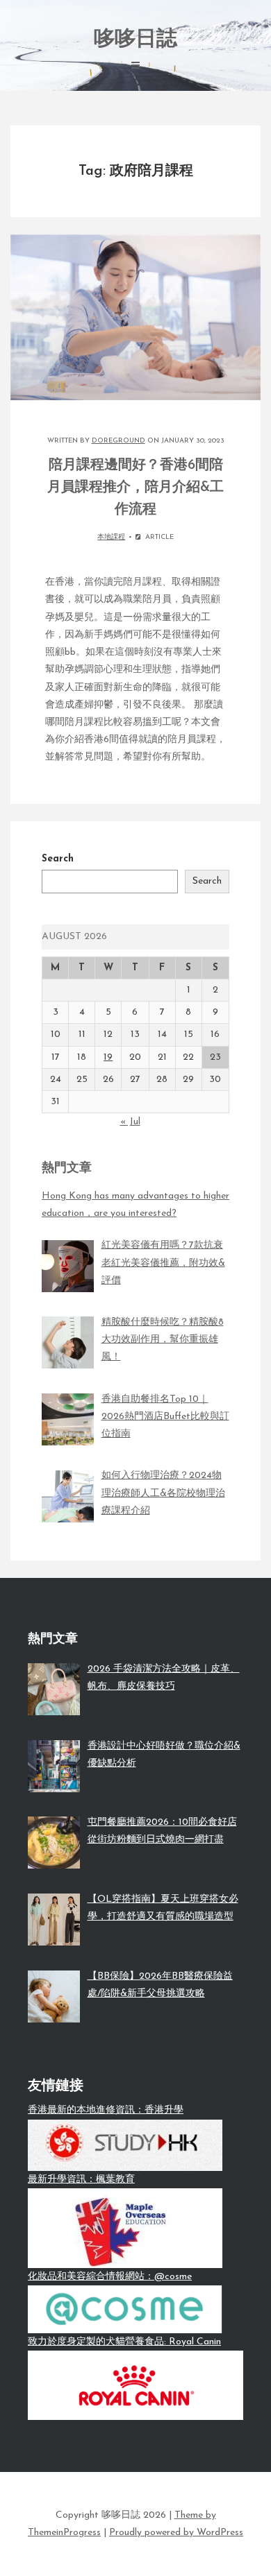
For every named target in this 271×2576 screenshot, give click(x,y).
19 (108, 1057)
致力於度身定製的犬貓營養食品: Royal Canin (124, 2342)
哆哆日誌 (135, 40)
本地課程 (111, 537)
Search (58, 859)
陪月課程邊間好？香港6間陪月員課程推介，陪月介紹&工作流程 (135, 488)
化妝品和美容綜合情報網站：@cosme (110, 2277)
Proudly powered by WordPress (176, 2533)
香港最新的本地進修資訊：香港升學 (106, 2110)
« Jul (130, 1122)
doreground (118, 441)
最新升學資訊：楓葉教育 (81, 2180)
